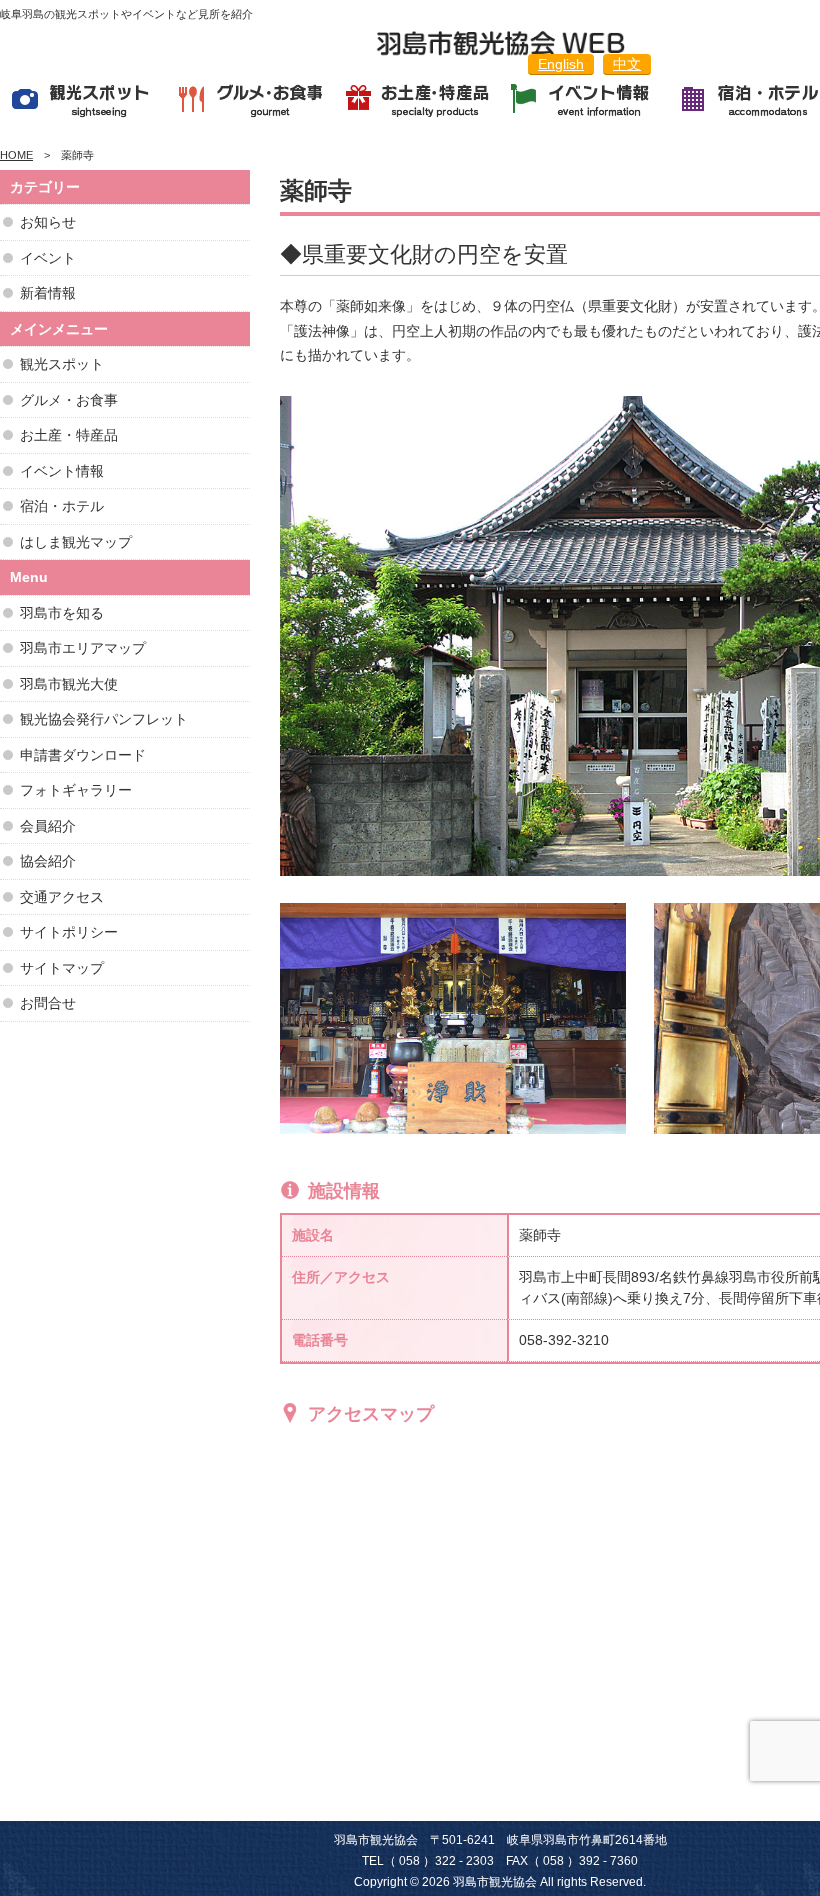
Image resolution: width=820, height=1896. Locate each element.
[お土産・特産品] (417, 103)
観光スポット (62, 364)
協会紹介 (48, 861)
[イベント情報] (583, 103)
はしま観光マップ (76, 542)
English (561, 64)
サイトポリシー (69, 932)
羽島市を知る (62, 613)
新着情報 (48, 293)
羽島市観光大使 (69, 684)
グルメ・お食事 (69, 400)
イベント (48, 258)
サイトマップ (62, 968)
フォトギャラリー (76, 790)
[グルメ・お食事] (250, 103)
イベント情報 (62, 471)
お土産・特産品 (69, 435)
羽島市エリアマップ (83, 648)
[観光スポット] (84, 103)
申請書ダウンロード (83, 755)
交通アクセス (62, 897)
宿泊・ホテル (62, 506)
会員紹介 (48, 826)
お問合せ (48, 1003)
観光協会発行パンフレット (104, 719)
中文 (627, 64)
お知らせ (48, 222)
